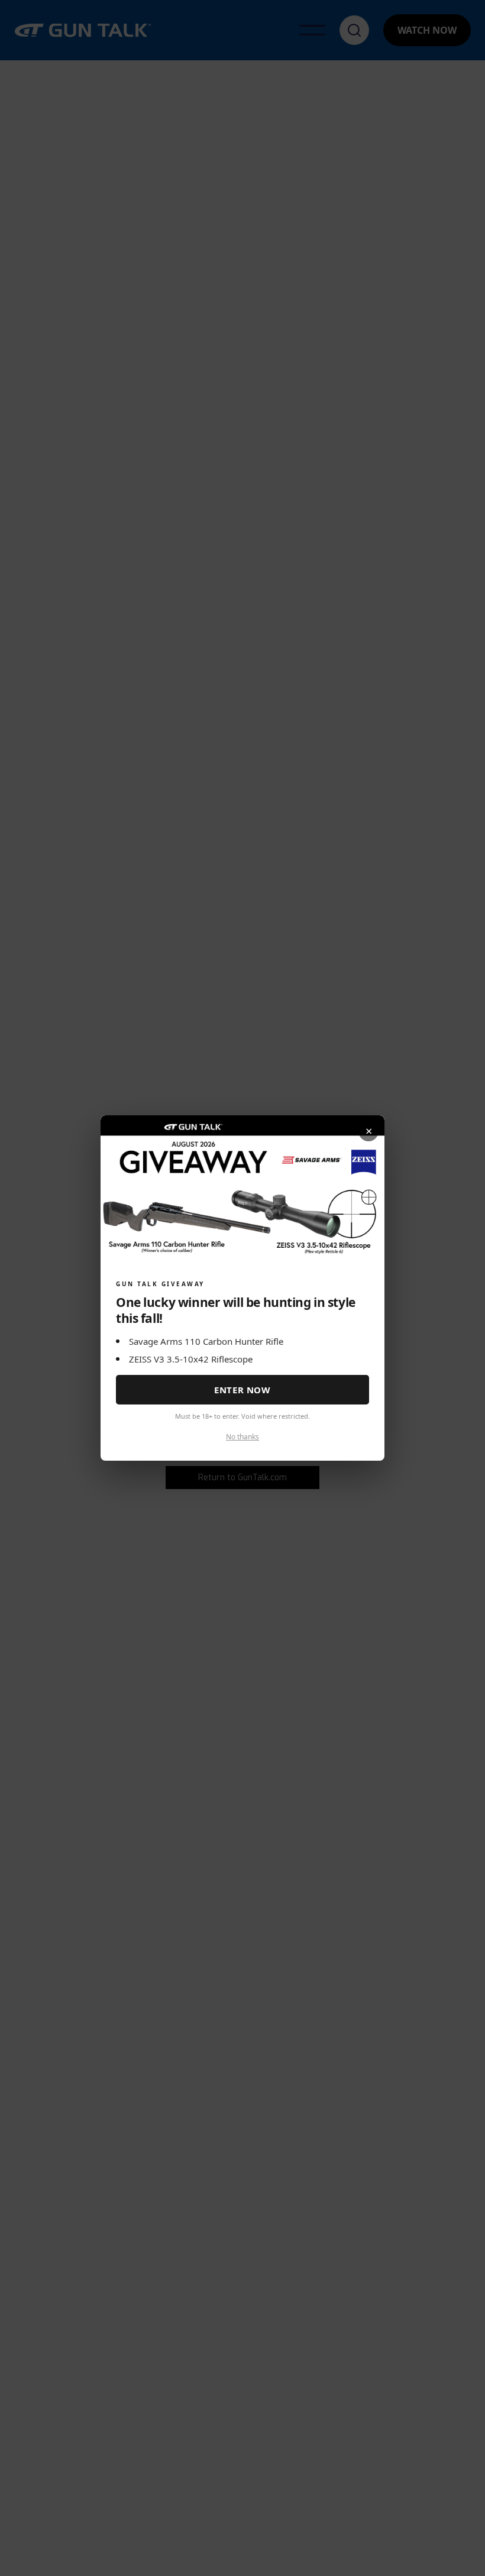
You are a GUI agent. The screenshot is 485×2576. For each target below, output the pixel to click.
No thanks (242, 1437)
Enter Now (242, 1390)
